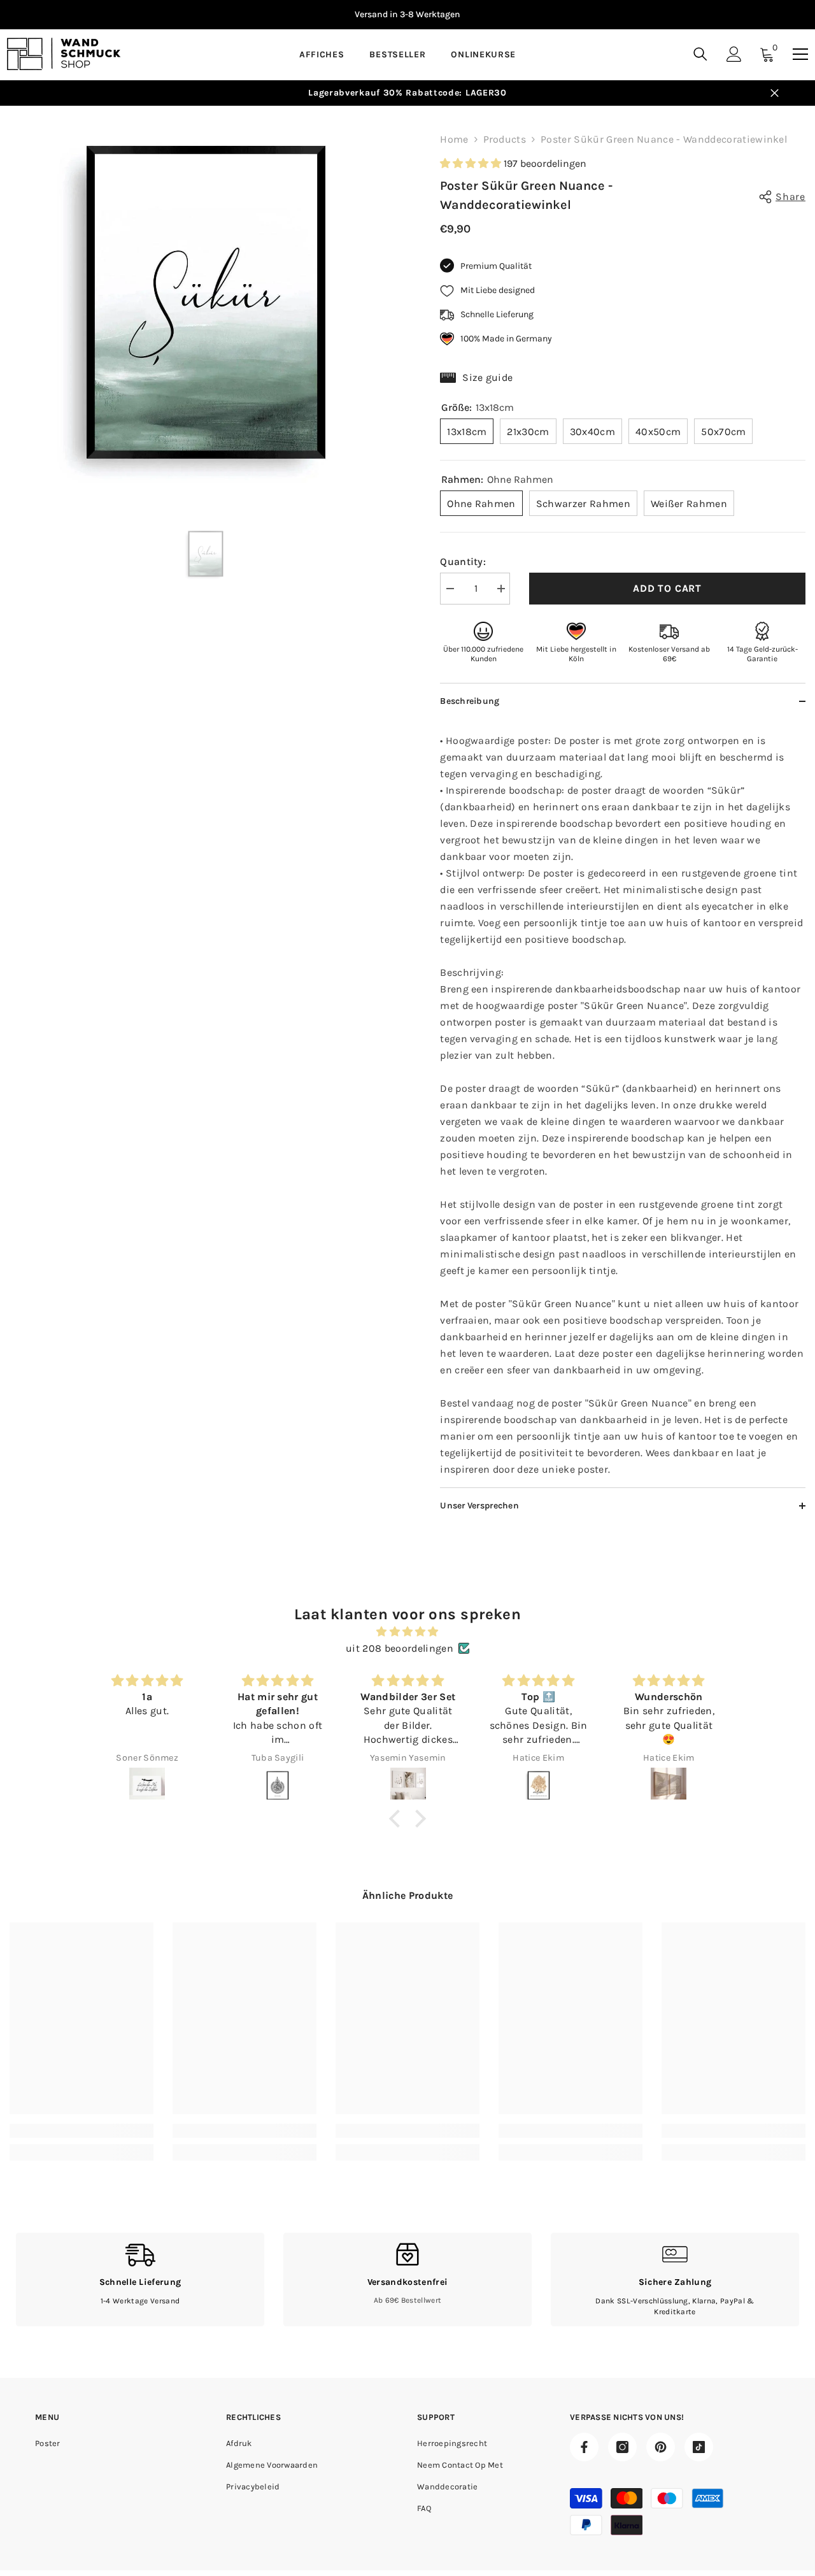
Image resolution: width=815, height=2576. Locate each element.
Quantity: (463, 562)
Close (775, 93)
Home (454, 139)
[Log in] (734, 54)
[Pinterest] (661, 2447)
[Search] (700, 54)
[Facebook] (584, 2447)
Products (505, 139)
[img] (407, 1632)
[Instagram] (622, 2447)
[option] (407, 15)
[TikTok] (699, 2447)
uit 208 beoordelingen (400, 1648)
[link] (81, 2131)
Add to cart (667, 588)
